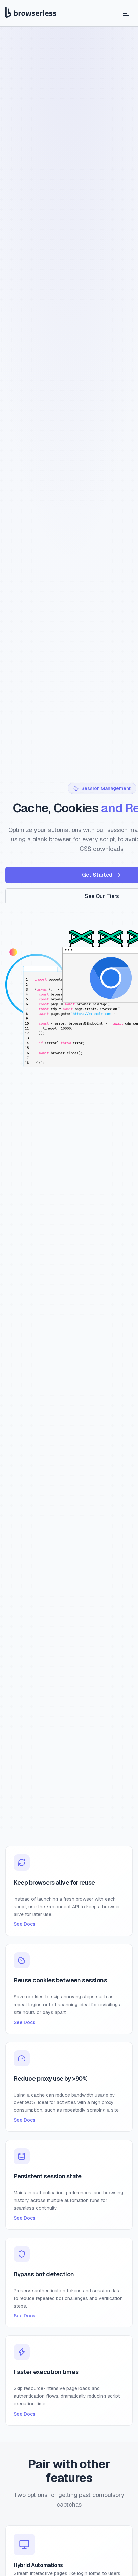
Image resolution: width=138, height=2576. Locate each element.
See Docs (25, 1924)
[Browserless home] (31, 13)
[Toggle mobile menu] (126, 13)
